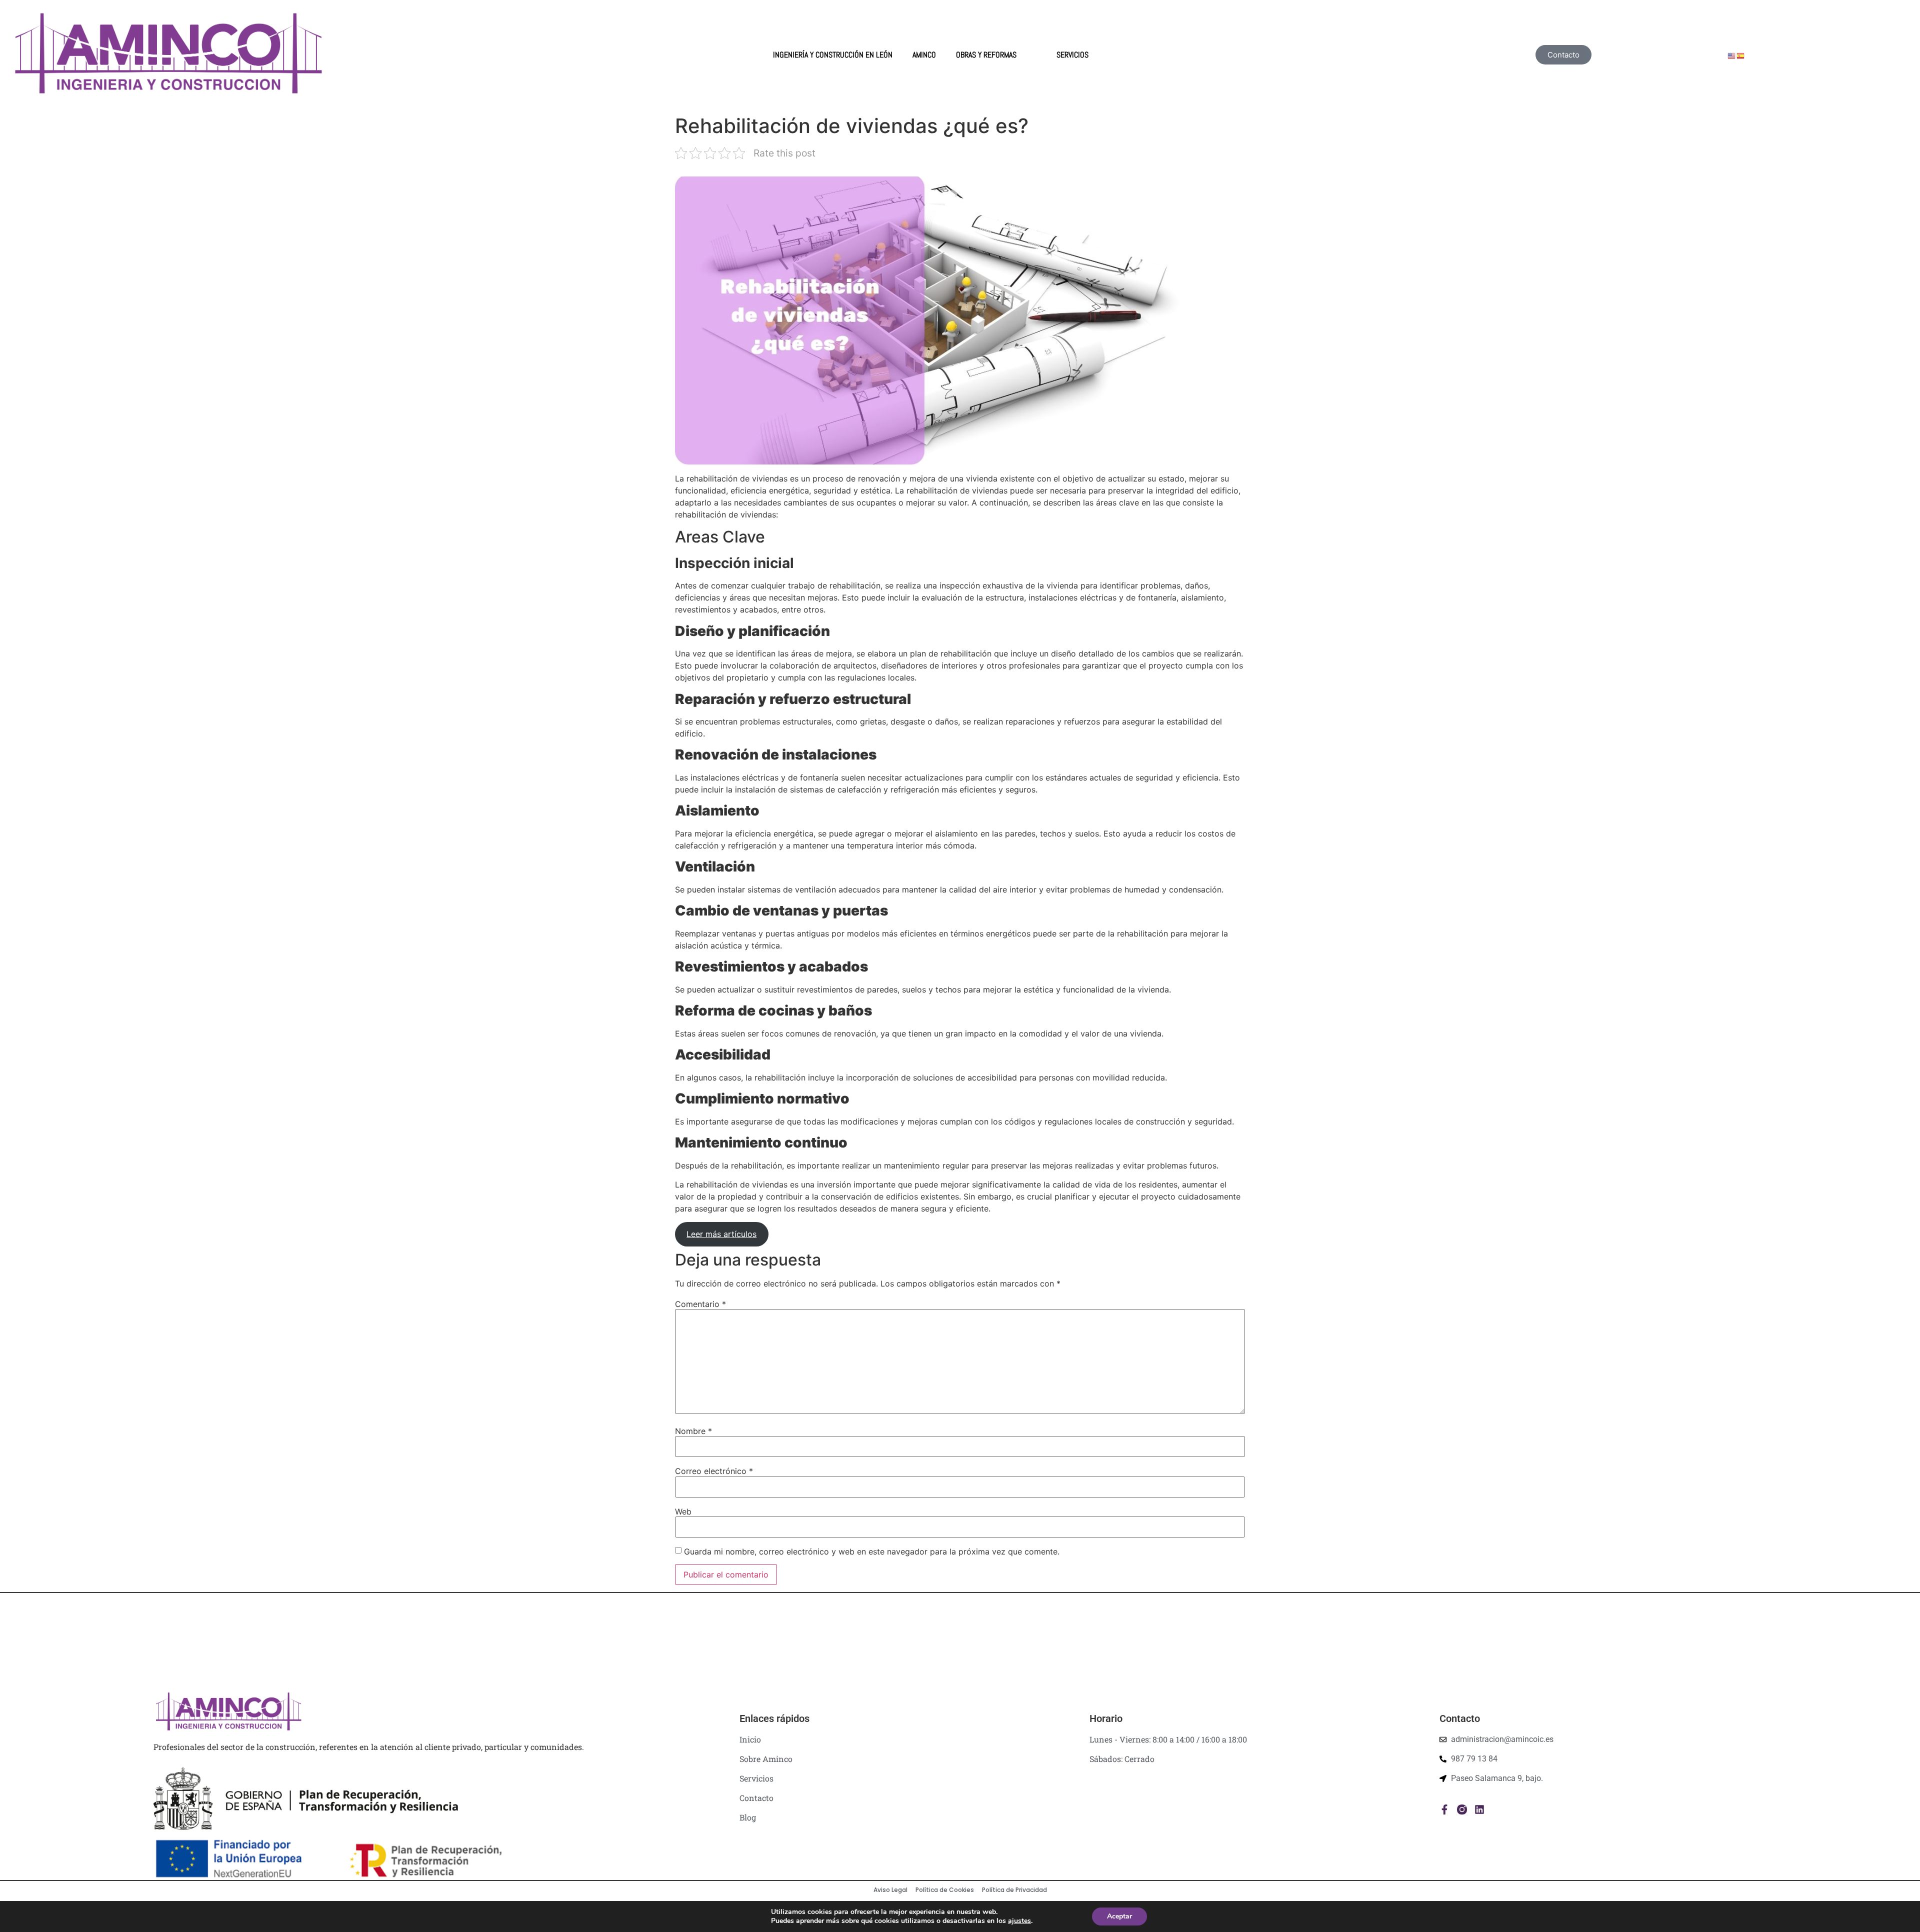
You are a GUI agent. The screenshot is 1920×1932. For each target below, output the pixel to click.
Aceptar (1119, 1916)
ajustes (1019, 1921)
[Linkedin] (1479, 1809)
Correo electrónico (714, 1471)
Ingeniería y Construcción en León (833, 55)
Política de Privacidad (1014, 1890)
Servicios (1072, 55)
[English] (1732, 55)
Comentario (700, 1304)
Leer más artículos (721, 1234)
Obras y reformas (986, 55)
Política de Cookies (945, 1890)
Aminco (924, 55)
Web (683, 1511)
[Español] (1741, 55)
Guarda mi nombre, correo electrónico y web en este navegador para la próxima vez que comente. (872, 1551)
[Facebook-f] (1444, 1809)
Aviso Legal (890, 1890)
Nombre (693, 1431)
